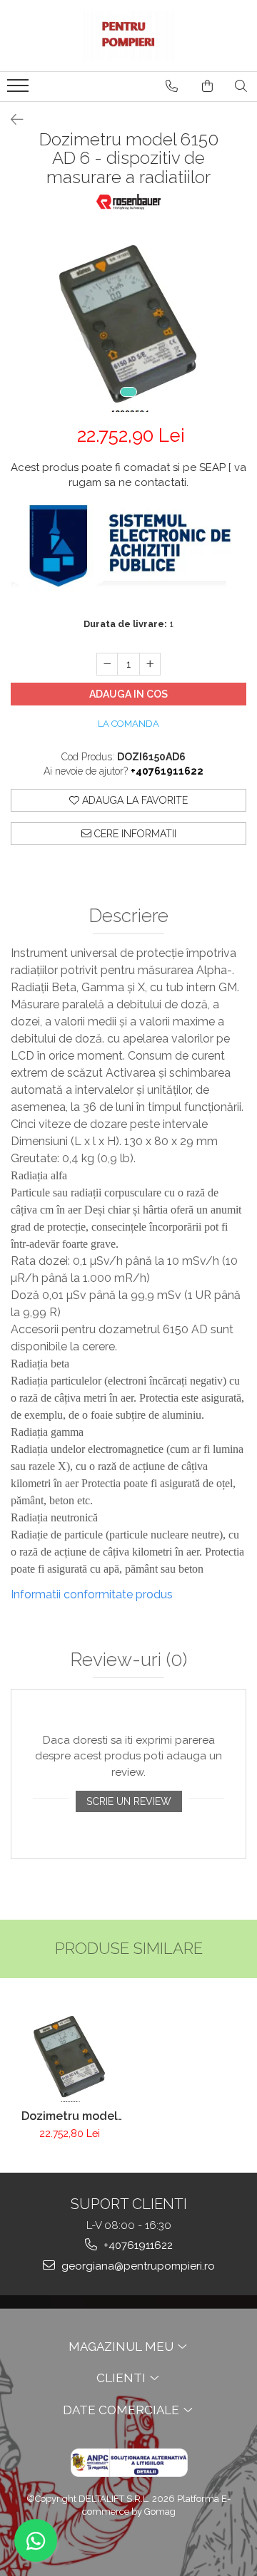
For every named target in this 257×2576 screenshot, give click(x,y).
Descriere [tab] (128, 916)
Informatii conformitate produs (92, 1594)
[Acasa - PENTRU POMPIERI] (128, 36)
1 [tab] (128, 392)
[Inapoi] (11, 120)
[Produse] (20, 90)
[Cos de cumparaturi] (207, 86)
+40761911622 (137, 2245)
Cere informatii (134, 834)
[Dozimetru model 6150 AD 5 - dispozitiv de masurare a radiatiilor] (70, 2054)
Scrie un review (129, 1801)
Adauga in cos (128, 694)
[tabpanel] (128, 320)
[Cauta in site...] (241, 86)
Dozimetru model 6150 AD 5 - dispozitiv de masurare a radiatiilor (70, 2116)
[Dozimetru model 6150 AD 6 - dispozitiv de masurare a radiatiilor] (128, 320)
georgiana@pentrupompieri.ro (137, 2266)
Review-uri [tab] (128, 1660)
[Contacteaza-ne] (172, 86)
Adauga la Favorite (133, 800)
